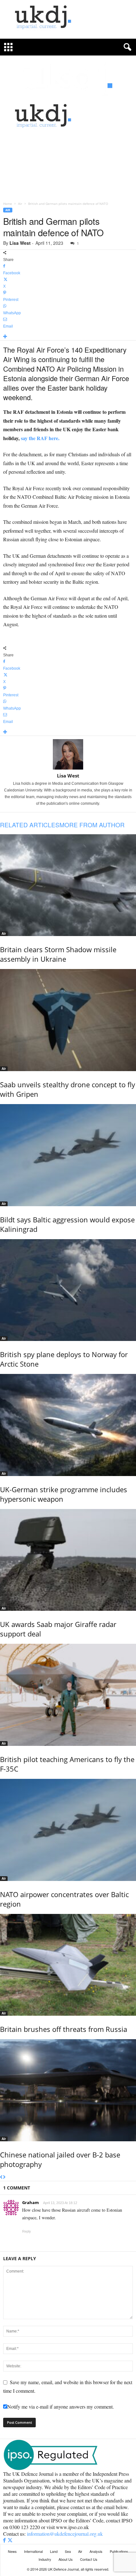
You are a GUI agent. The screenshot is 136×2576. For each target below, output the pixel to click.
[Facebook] (5, 2540)
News (12, 2551)
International (33, 2551)
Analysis (96, 2551)
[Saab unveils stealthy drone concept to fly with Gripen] (68, 1020)
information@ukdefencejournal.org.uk (65, 2534)
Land (54, 2551)
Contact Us (89, 2559)
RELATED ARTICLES (30, 825)
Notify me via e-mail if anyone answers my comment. (61, 2407)
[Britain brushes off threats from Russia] (68, 1965)
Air (20, 204)
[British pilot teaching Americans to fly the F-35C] (68, 1695)
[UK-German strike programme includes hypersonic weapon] (68, 1425)
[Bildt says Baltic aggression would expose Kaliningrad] (68, 1155)
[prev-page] (1, 2177)
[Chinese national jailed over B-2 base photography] (68, 2090)
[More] (68, 337)
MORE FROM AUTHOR (92, 825)
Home (8, 204)
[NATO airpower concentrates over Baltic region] (68, 1830)
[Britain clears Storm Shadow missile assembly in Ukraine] (68, 885)
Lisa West (20, 243)
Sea (68, 2551)
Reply (27, 2231)
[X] (10, 2540)
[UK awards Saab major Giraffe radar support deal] (68, 1560)
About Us (66, 2559)
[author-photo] (68, 754)
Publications (119, 2551)
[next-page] (4, 2177)
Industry (45, 2559)
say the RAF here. (40, 438)
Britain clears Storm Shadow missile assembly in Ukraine (58, 954)
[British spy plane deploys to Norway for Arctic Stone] (68, 1290)
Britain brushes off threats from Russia (64, 2029)
